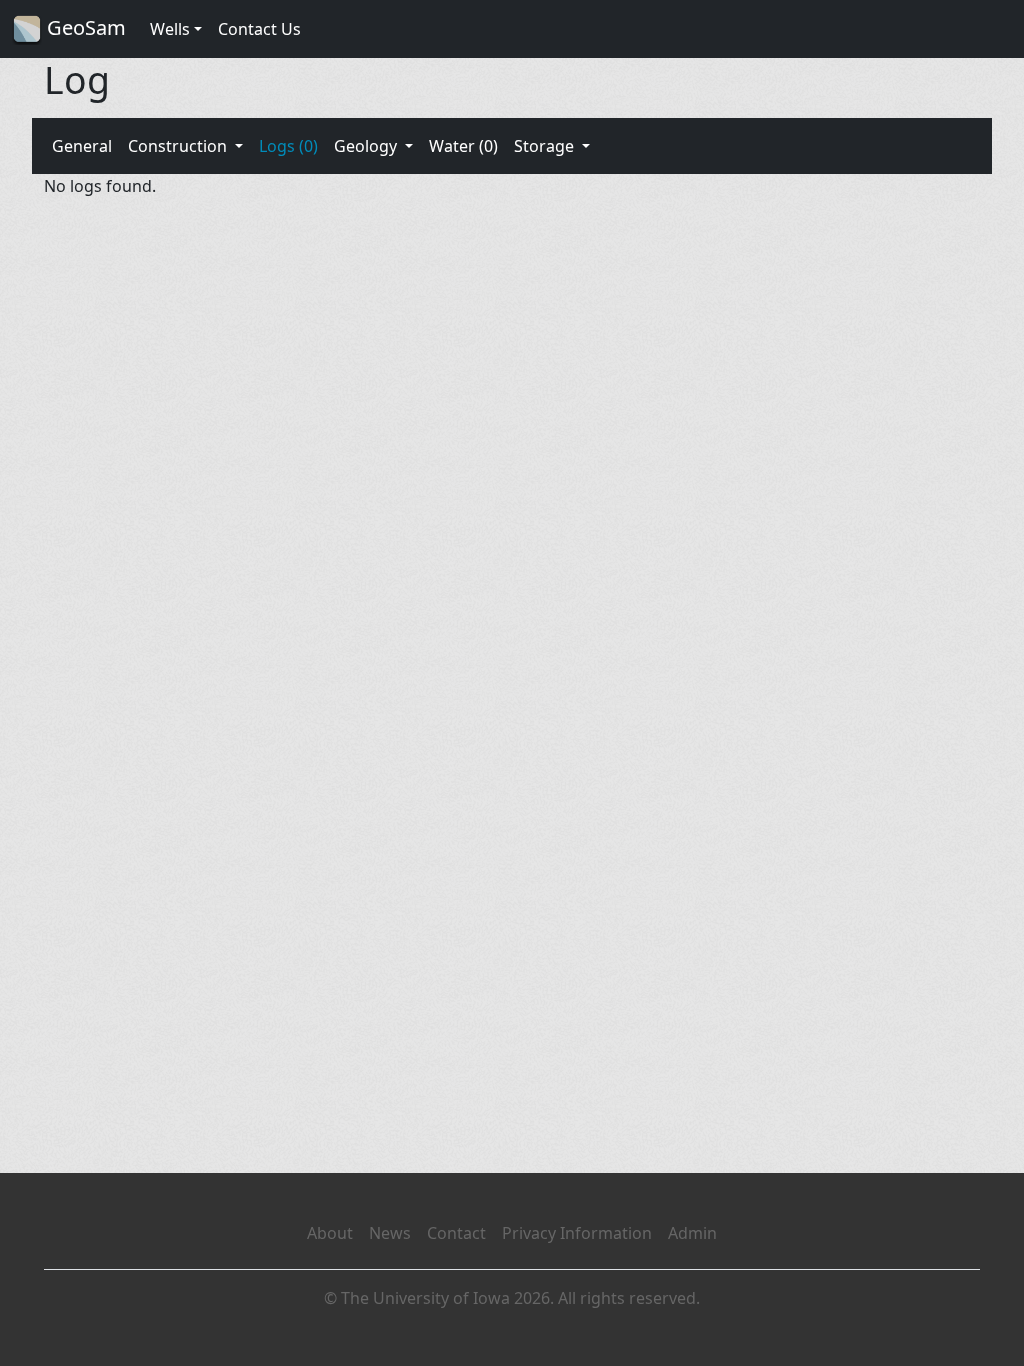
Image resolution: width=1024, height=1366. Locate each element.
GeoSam (84, 27)
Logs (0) (288, 146)
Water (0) (463, 146)
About (330, 1233)
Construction (179, 146)
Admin (692, 1233)
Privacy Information (577, 1233)
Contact (456, 1233)
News (390, 1233)
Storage (546, 146)
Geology (367, 146)
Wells (170, 29)
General (82, 146)
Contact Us (259, 29)
